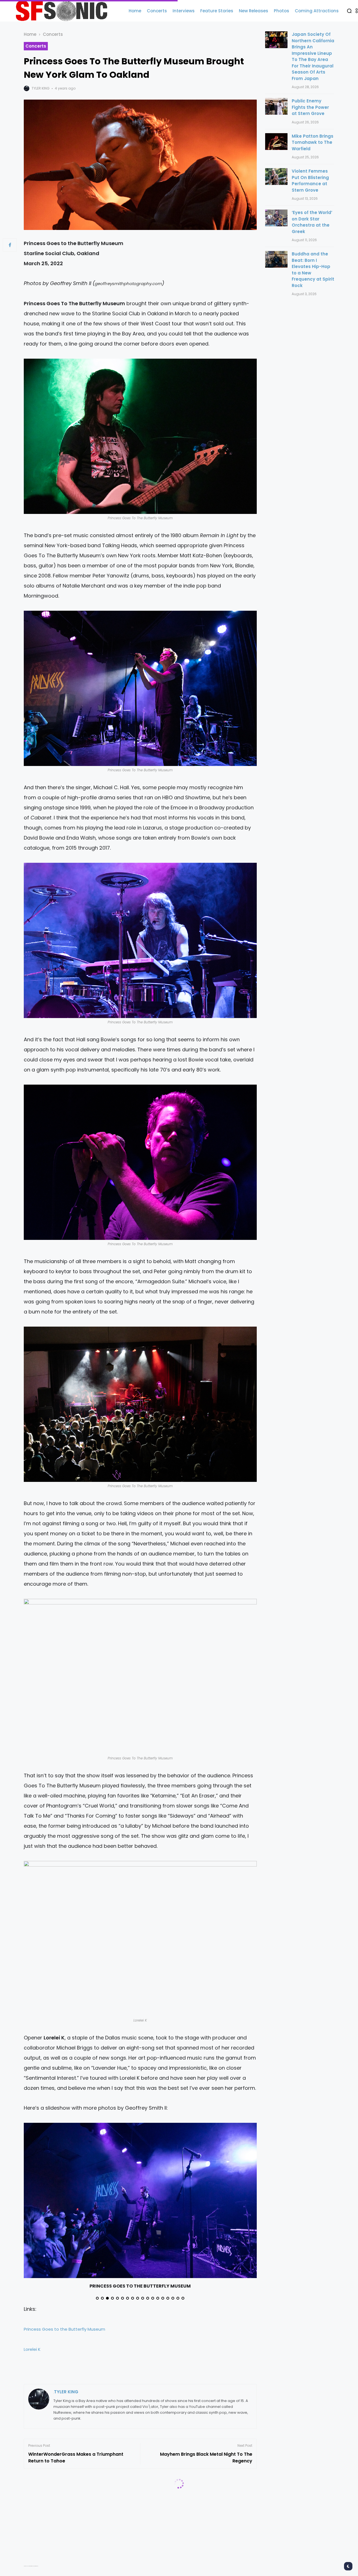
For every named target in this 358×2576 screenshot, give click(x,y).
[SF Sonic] (64, 11)
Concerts (53, 34)
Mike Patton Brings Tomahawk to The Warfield (313, 142)
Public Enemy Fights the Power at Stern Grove (310, 107)
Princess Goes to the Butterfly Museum (64, 2329)
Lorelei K (32, 2349)
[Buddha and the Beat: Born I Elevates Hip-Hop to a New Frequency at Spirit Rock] (276, 259)
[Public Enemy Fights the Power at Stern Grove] (276, 106)
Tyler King (41, 88)
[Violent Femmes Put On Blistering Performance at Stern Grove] (276, 177)
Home (30, 34)
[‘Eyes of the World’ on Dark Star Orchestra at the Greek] (276, 218)
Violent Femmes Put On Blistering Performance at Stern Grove (310, 181)
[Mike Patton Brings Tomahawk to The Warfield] (276, 142)
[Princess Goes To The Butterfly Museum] (140, 436)
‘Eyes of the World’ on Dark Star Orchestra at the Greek (312, 222)
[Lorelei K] (140, 1939)
